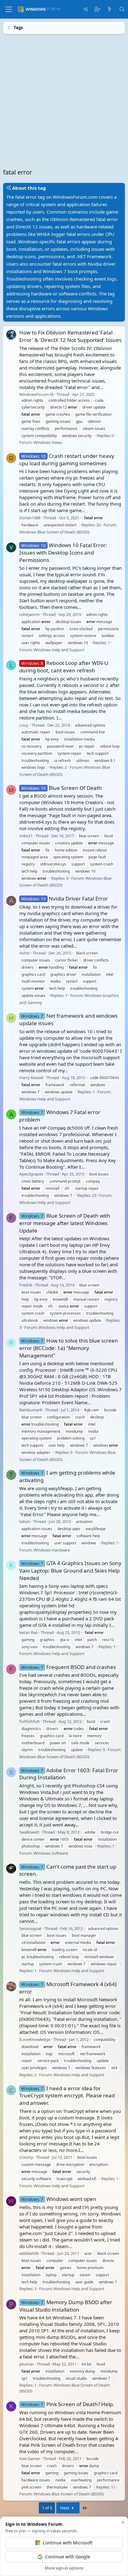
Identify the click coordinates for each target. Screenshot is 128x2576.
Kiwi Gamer (30, 2459)
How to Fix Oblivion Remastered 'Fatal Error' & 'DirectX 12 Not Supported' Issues (70, 336)
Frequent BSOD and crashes (69, 1667)
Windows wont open (59, 2199)
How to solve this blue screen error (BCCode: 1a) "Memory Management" (69, 1348)
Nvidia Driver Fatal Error (64, 898)
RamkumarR (31, 1410)
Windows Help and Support (59, 649)
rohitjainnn (30, 614)
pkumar (27, 2364)
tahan (25, 1521)
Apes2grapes (31, 1174)
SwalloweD (29, 1832)
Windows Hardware (52, 1550)
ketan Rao (29, 1632)
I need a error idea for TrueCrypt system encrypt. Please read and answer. (67, 2095)
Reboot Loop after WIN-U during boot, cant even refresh (64, 667)
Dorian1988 (30, 517)
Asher (25, 953)
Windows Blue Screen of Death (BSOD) (54, 532)
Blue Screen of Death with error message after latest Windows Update (65, 1223)
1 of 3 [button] (47, 2508)
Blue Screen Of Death (62, 788)
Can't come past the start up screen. (68, 1870)
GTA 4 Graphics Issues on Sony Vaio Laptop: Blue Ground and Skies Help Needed (70, 1571)
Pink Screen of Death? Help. (68, 2404)
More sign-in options (64, 2568)
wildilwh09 (29, 2253)
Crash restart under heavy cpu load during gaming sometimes (67, 459)
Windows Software (51, 1853)
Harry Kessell (31, 1078)
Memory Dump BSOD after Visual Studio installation (66, 2306)
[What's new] (110, 9)
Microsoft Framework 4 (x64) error (68, 1987)
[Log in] (85, 9)
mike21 (26, 835)
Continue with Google (68, 2557)
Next (65, 2508)
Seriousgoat (30, 1928)
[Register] (97, 9)
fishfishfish (30, 1721)
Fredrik (26, 1285)
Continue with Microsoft (68, 2543)
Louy (24, 725)
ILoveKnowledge (35, 2039)
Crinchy (26, 2157)
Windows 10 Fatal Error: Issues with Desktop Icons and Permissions (63, 553)
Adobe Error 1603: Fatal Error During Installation (69, 1774)
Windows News (48, 442)
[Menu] (9, 9)
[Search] (122, 9)
